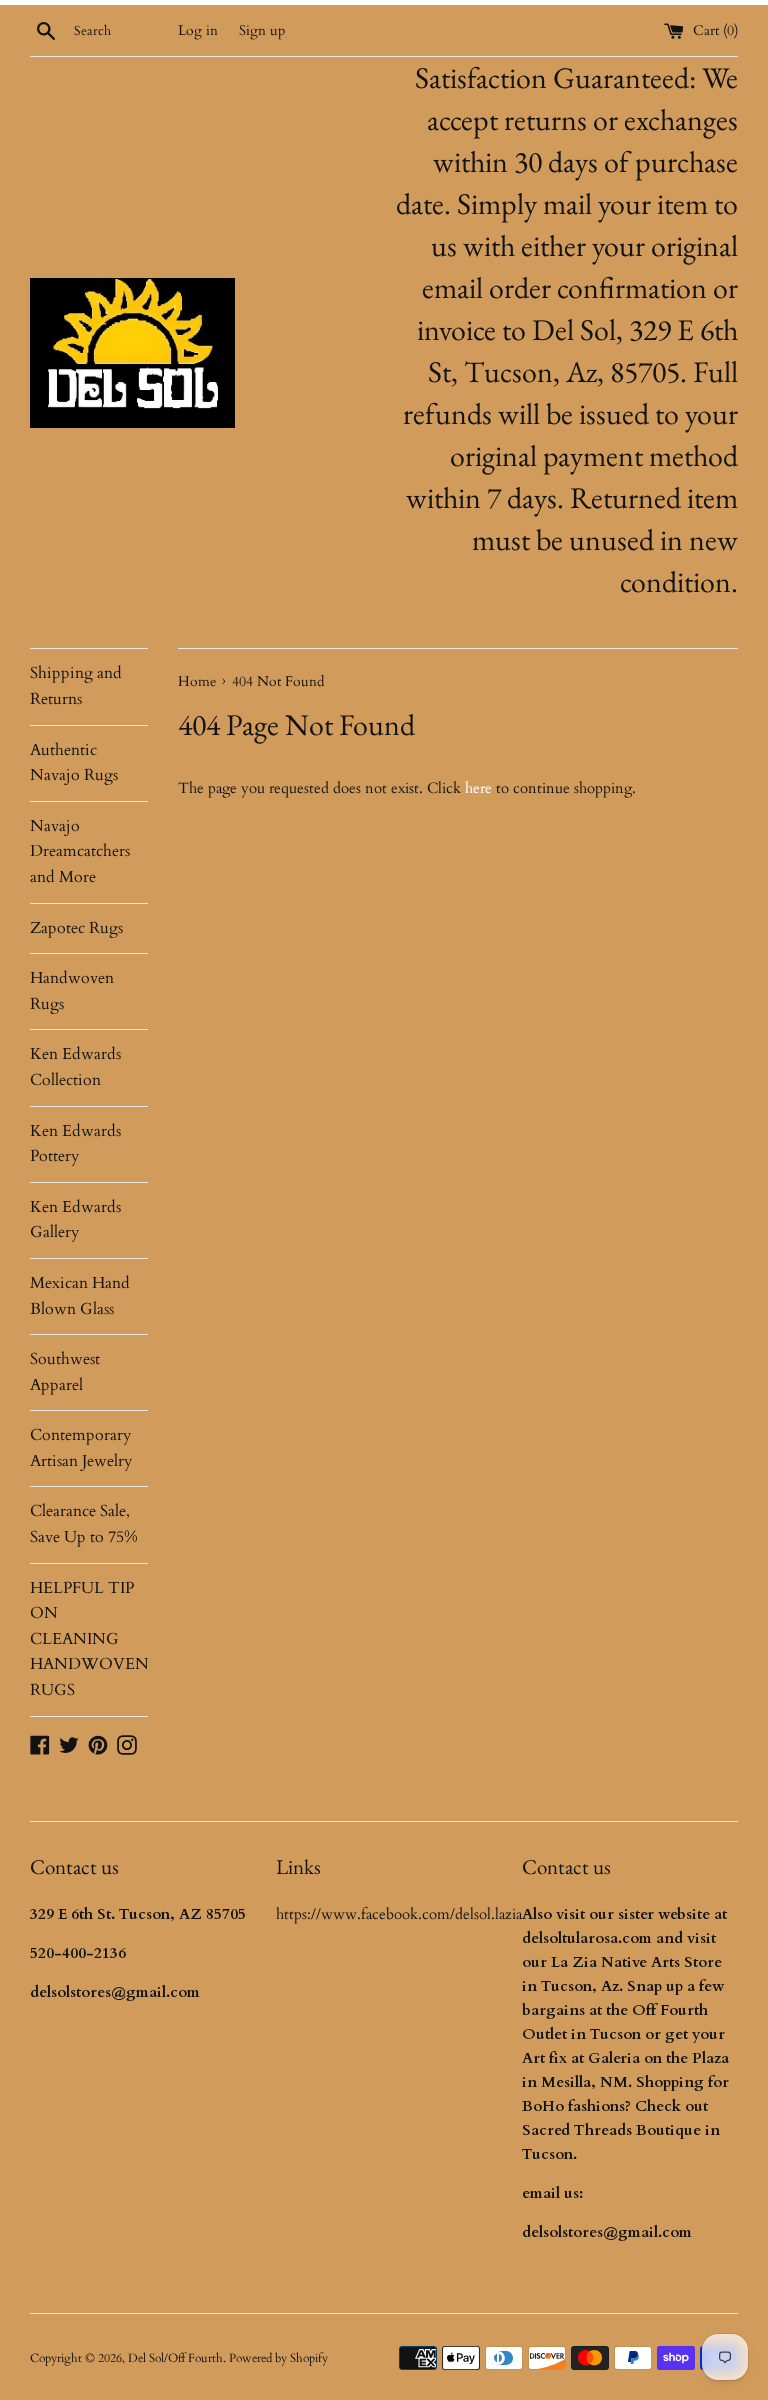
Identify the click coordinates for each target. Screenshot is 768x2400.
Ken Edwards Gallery (75, 1220)
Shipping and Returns (76, 686)
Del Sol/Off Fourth (175, 2358)
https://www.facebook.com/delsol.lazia (399, 1914)
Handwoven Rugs (72, 991)
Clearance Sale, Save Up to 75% (84, 1524)
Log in (198, 31)
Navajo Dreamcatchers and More (80, 851)
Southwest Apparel (65, 1372)
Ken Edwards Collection (75, 1067)
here (478, 788)
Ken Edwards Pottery (75, 1144)
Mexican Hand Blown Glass (80, 1296)
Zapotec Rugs (76, 928)
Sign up (262, 31)
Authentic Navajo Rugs (74, 763)
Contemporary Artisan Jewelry (81, 1448)
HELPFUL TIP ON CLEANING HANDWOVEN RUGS (89, 1639)
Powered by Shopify (278, 2358)
